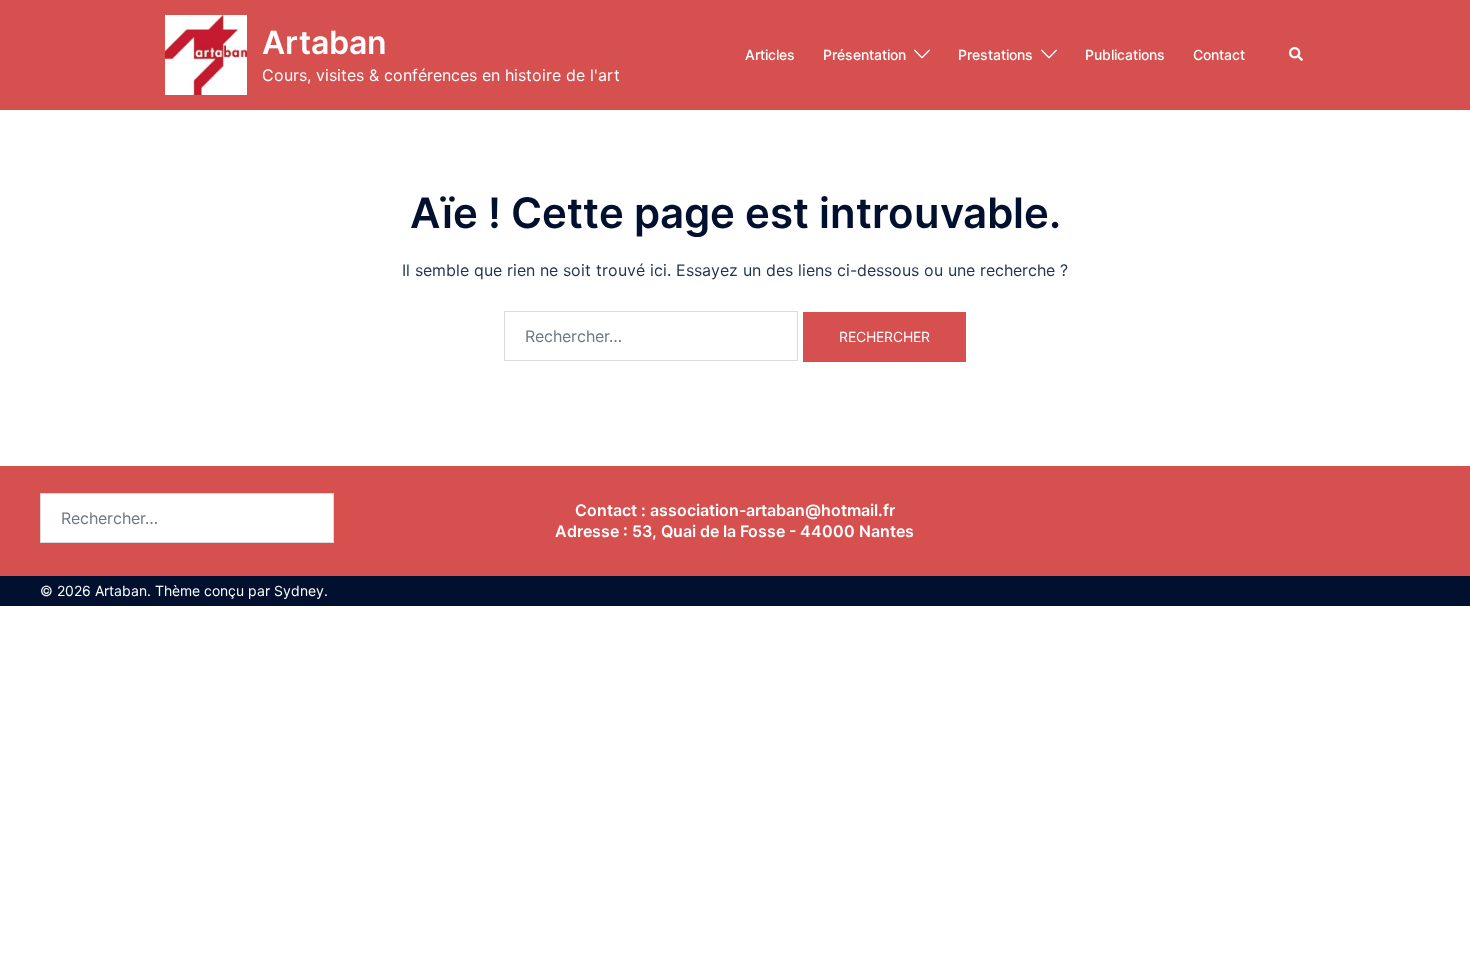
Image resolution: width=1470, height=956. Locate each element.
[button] (1297, 55)
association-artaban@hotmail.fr (772, 510)
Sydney (299, 590)
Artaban (324, 42)
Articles (770, 54)
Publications (1125, 54)
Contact (1219, 54)
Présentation (864, 54)
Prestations (995, 54)
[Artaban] (206, 55)
